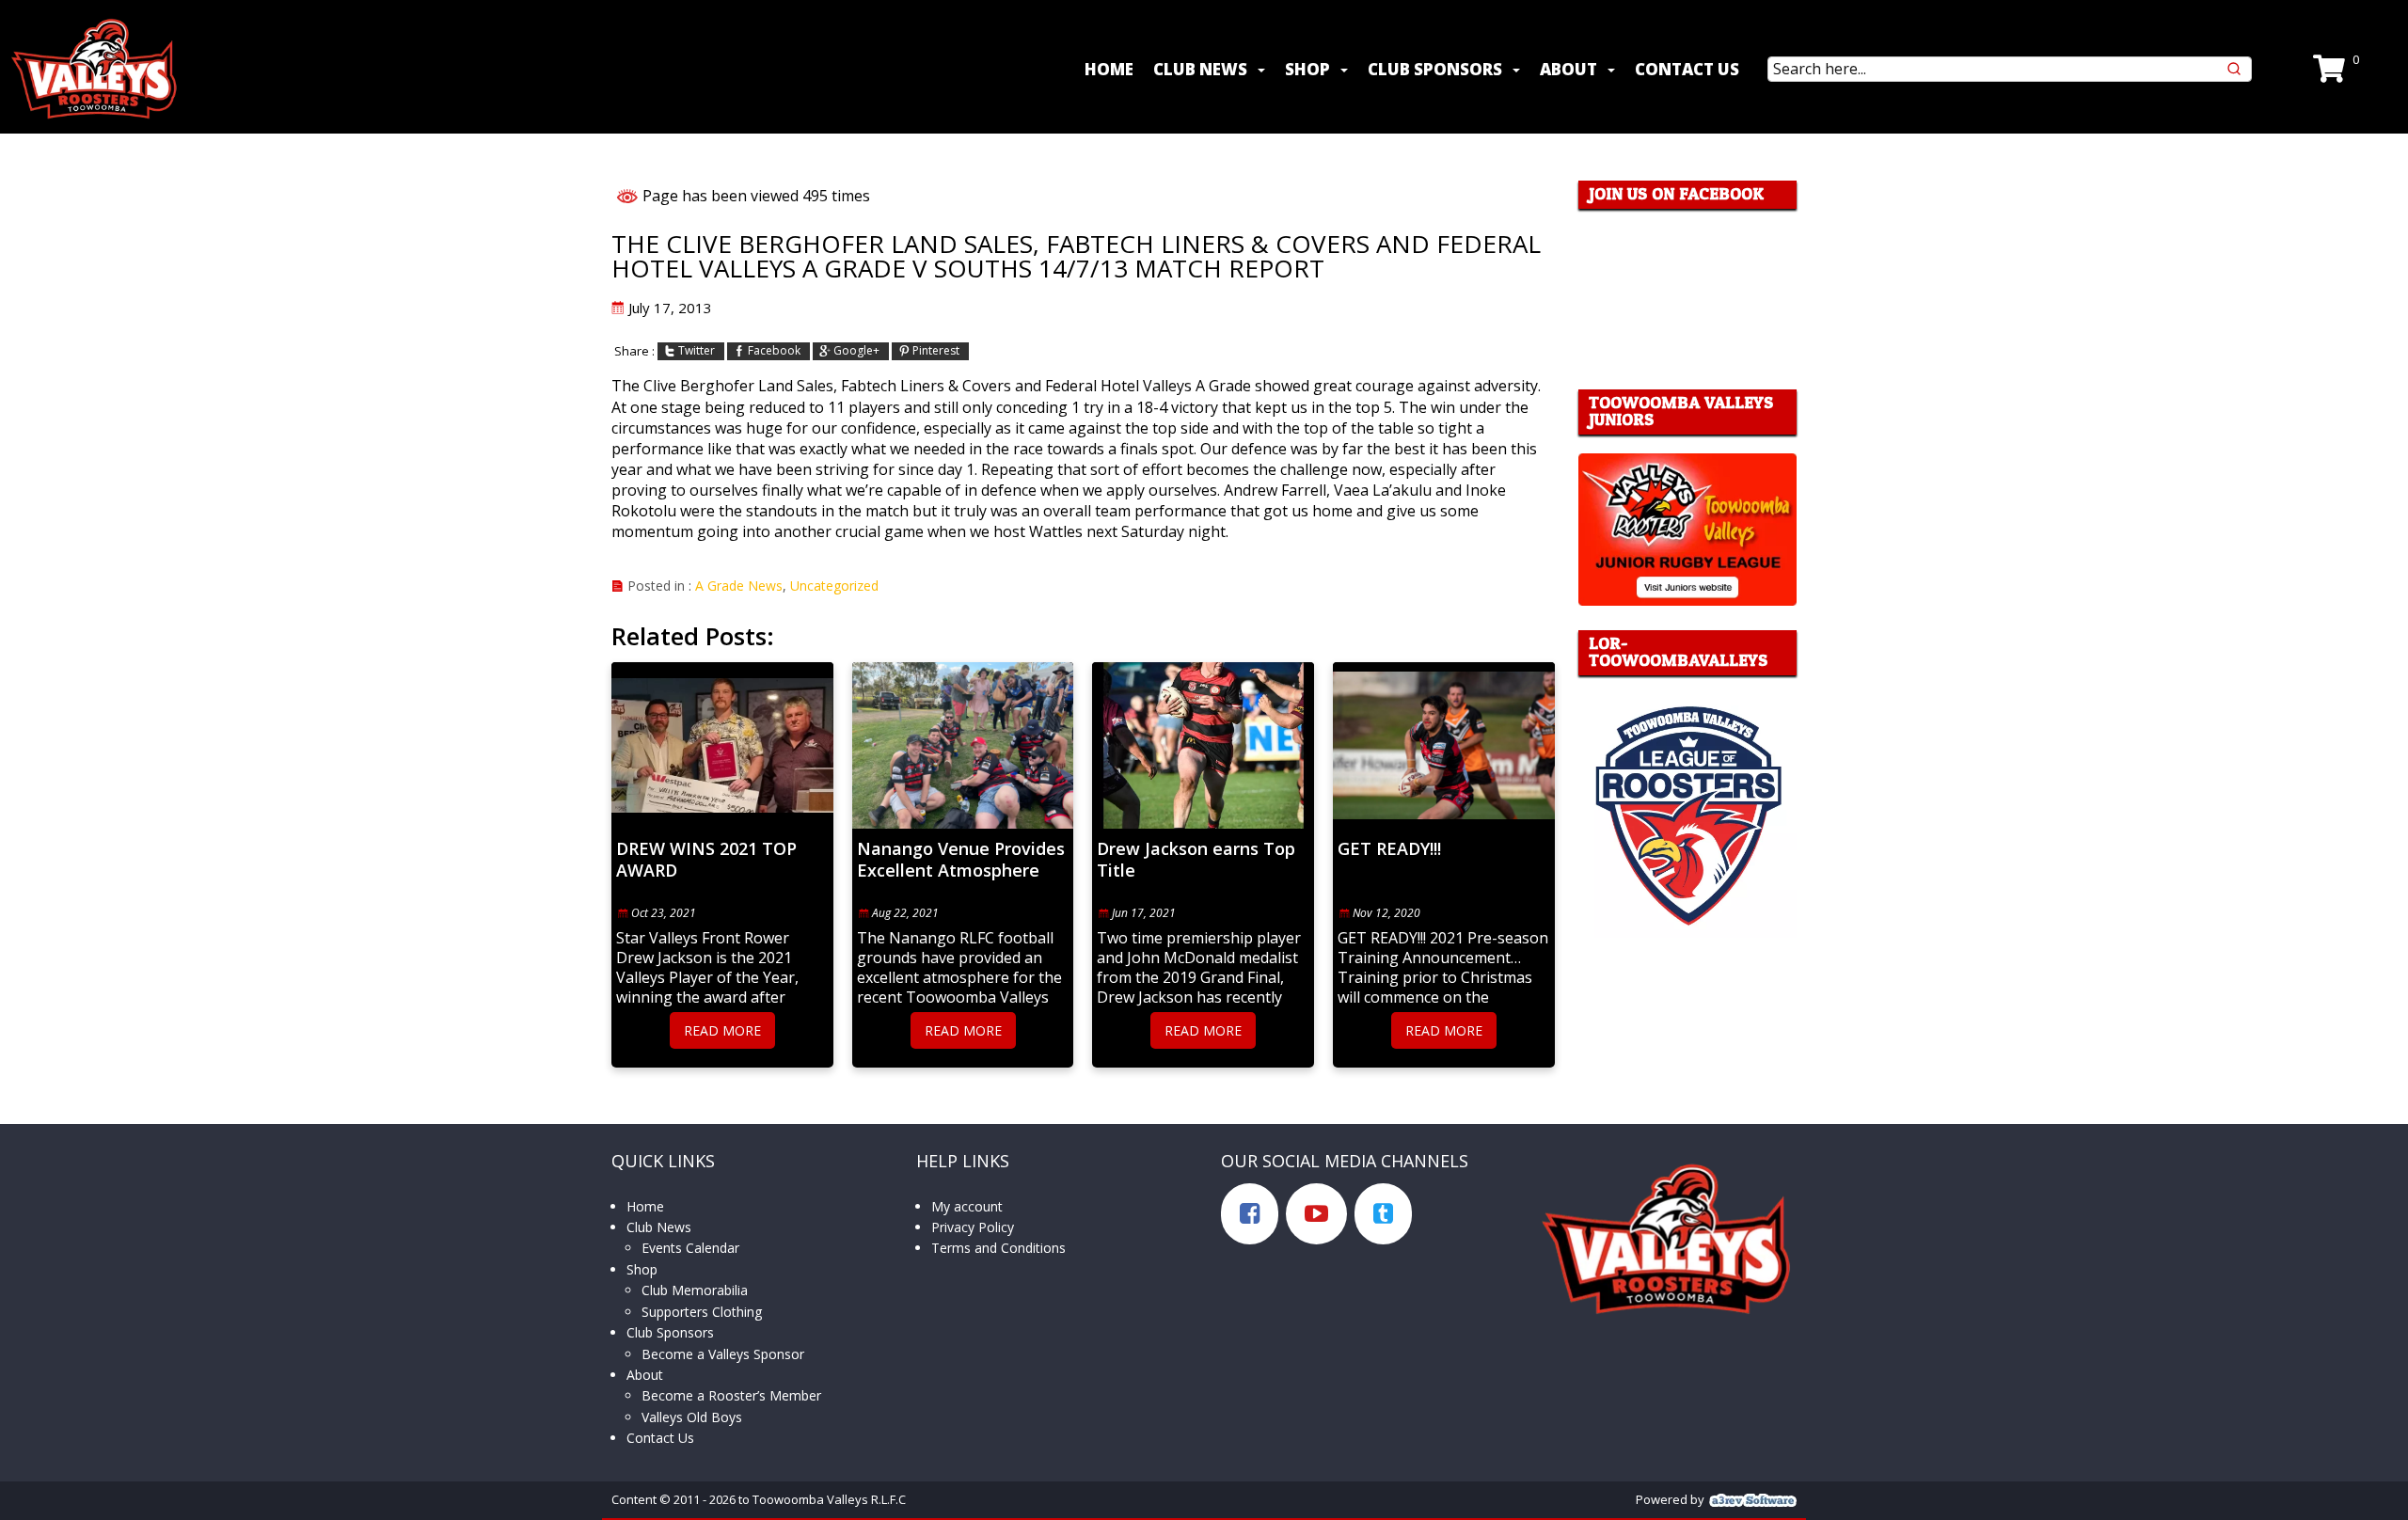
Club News (1200, 69)
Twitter (697, 351)
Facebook (774, 351)
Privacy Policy (973, 1227)
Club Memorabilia (695, 1290)
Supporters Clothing (702, 1312)
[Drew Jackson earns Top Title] (1203, 745)
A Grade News (739, 586)
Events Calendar (690, 1248)
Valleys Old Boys (692, 1417)
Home (1109, 69)
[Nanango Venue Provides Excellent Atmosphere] (963, 745)
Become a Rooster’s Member (731, 1395)
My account (967, 1206)
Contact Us (1687, 69)
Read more (722, 1030)
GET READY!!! (1389, 849)
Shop (1307, 69)
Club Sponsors (1435, 69)
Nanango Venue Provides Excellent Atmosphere (961, 860)
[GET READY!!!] (1444, 745)
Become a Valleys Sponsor (723, 1354)
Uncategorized (834, 586)
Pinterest (936, 351)
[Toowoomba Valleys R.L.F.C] (94, 69)
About (1568, 69)
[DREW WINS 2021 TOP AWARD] (722, 745)
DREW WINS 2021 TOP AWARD (706, 860)
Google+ (856, 351)
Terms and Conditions (998, 1248)
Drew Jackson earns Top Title (1196, 860)
